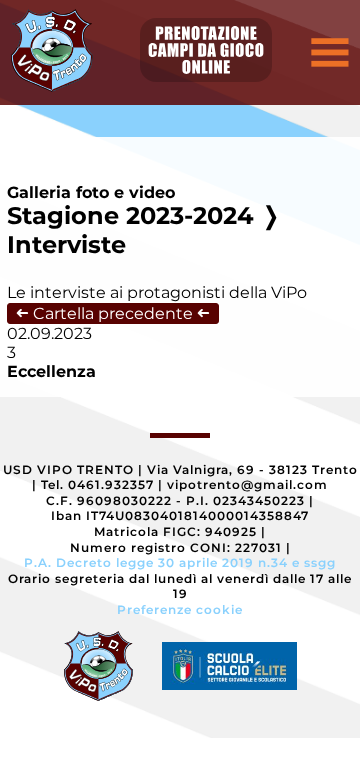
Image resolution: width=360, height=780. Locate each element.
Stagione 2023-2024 (130, 215)
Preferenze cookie (180, 609)
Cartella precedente (113, 313)
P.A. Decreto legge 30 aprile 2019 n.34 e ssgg (180, 562)
